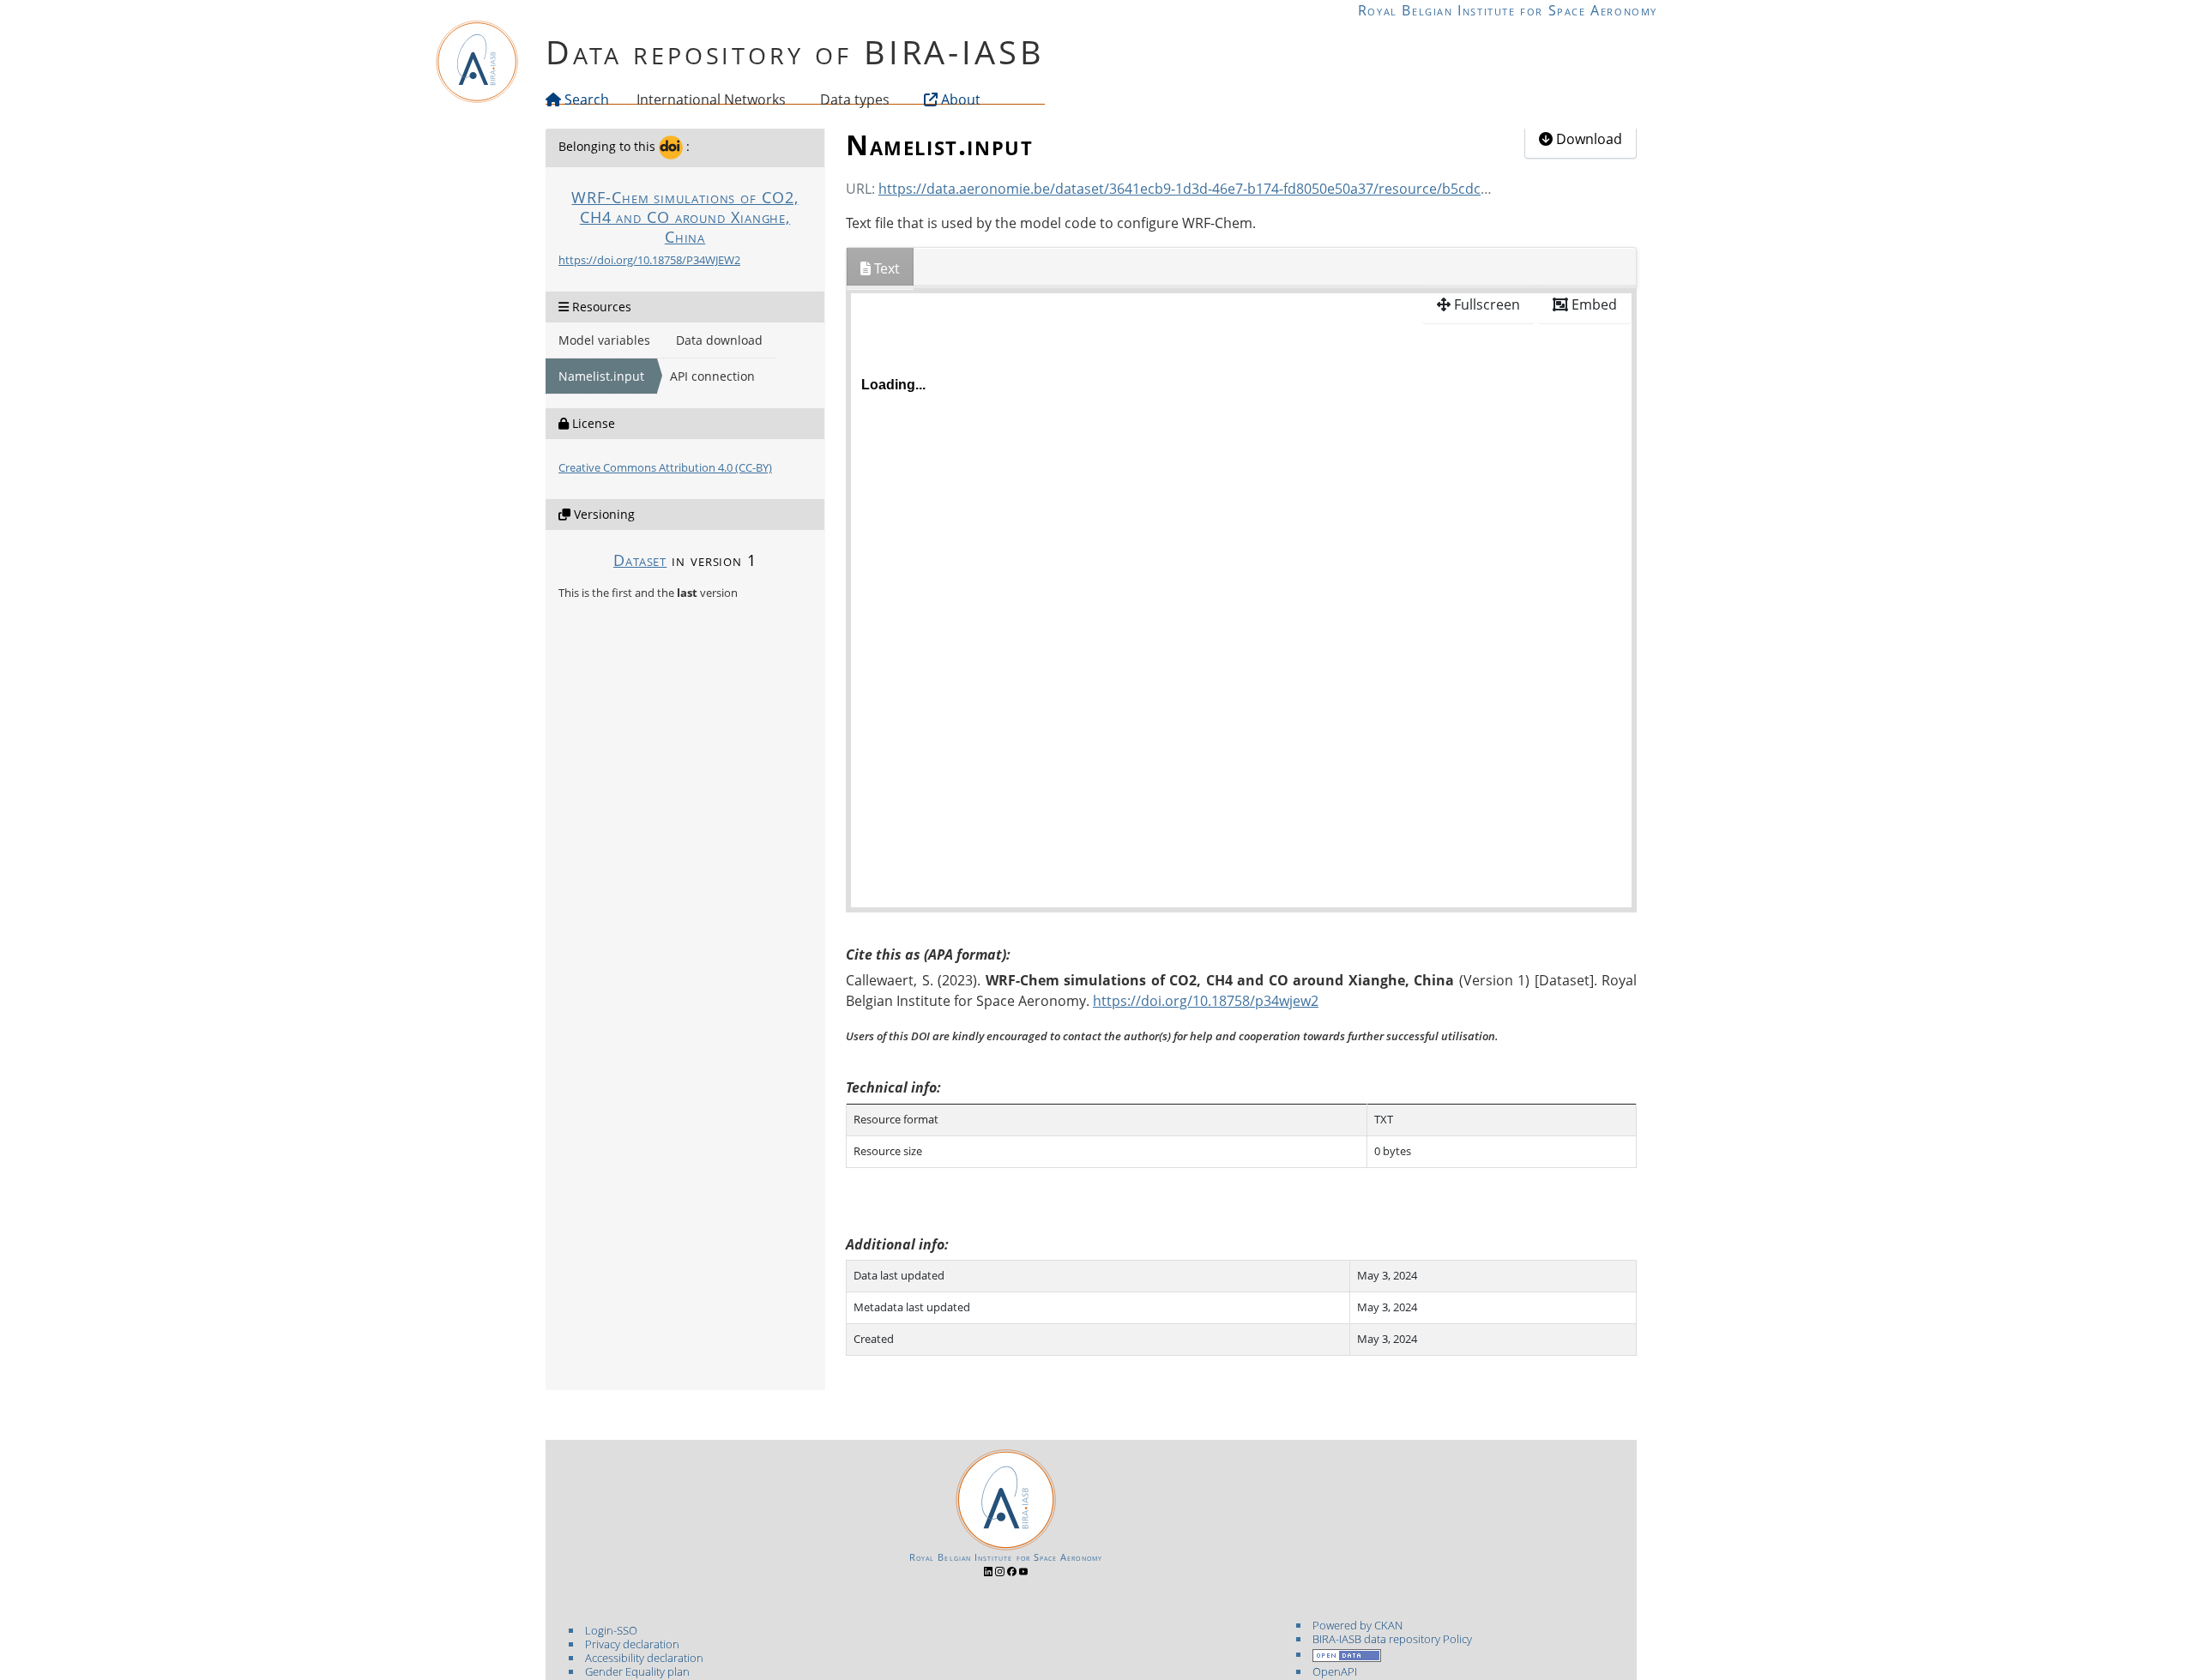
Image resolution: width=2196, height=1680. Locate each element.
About (959, 99)
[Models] (789, 99)
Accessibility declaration (644, 1658)
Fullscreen (1485, 304)
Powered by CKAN (1357, 1625)
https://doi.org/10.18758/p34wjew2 (1206, 1001)
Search (585, 99)
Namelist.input (601, 376)
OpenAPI (1335, 1671)
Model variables (604, 340)
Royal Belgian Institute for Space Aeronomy (1508, 10)
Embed (1593, 304)
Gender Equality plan (637, 1671)
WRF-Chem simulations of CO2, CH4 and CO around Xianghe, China (685, 217)
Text (885, 268)
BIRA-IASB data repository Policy (1392, 1639)
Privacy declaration (632, 1644)
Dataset (640, 560)
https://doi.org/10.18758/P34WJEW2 (649, 260)
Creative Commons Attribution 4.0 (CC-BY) (665, 467)
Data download (719, 340)
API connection (712, 376)
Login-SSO (611, 1630)
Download (1587, 139)
